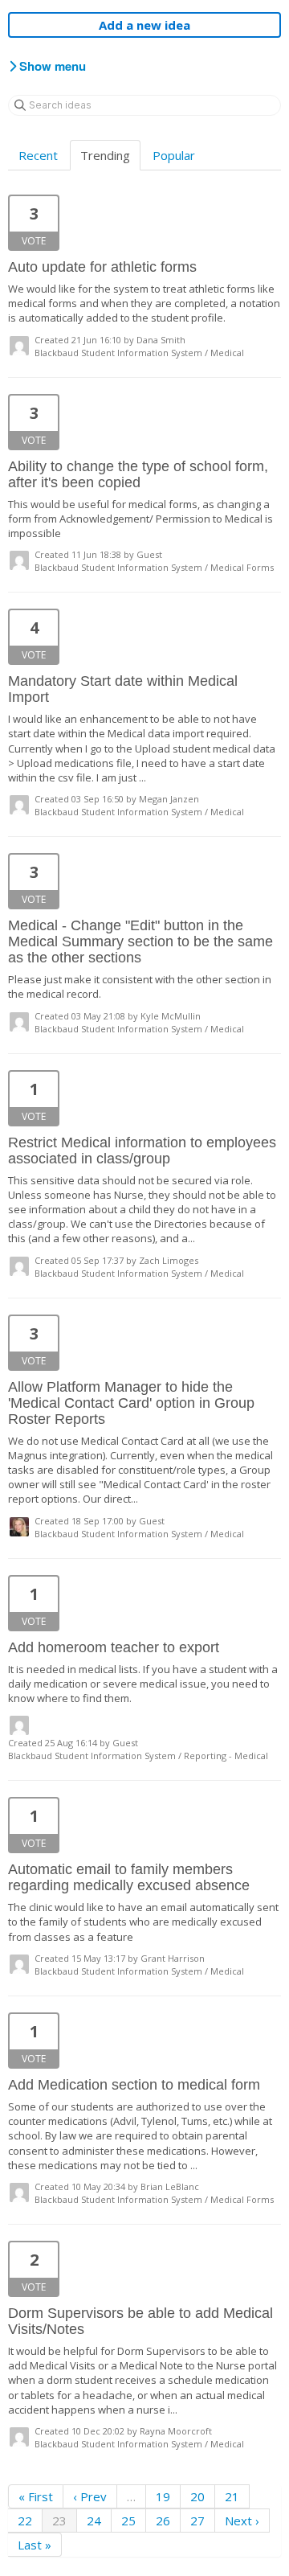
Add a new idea (144, 25)
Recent (38, 155)
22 (25, 2521)
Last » (35, 2545)
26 (163, 2521)
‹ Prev (90, 2496)
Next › (242, 2521)
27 (197, 2521)
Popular (174, 155)
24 (94, 2521)
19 (163, 2496)
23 (59, 2521)
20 (197, 2496)
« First (36, 2496)
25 (128, 2521)
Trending (105, 155)
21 (232, 2496)
